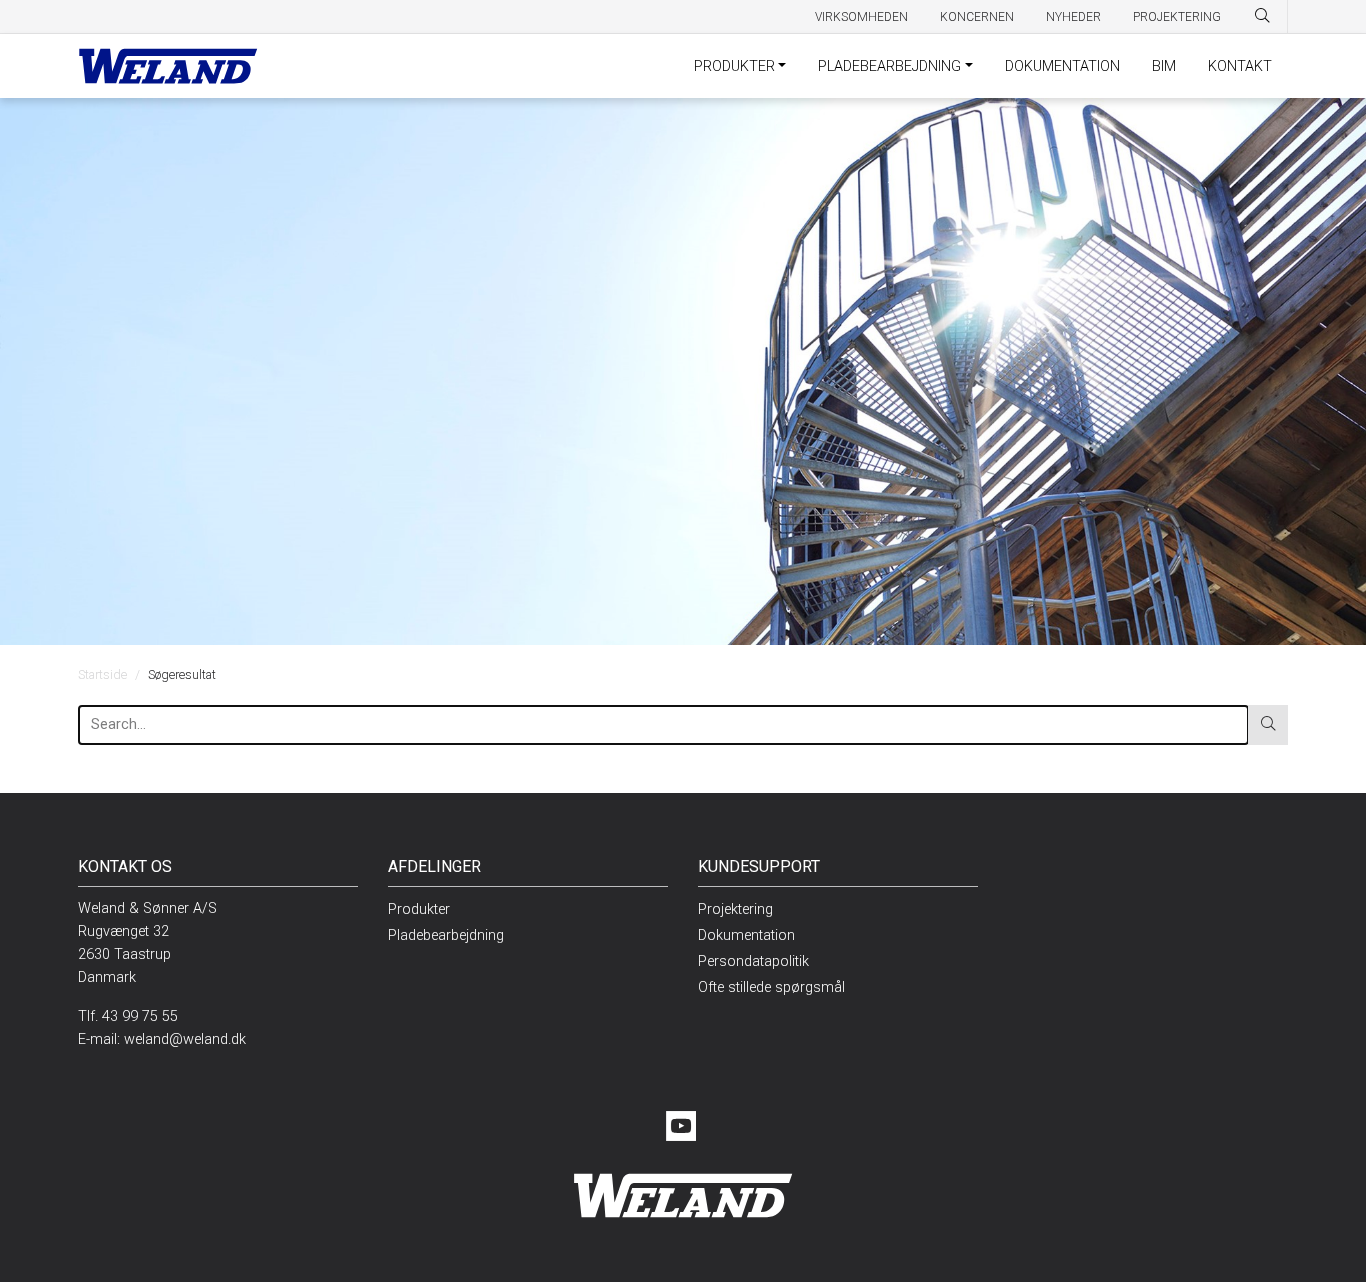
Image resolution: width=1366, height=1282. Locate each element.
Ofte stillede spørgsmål (771, 987)
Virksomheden (861, 17)
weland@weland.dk (185, 1039)
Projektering (1177, 17)
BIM (1164, 66)
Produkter (734, 66)
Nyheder (1073, 17)
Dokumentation (1062, 66)
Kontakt (1240, 66)
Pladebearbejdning (889, 66)
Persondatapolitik (753, 961)
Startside (102, 674)
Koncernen (977, 17)
